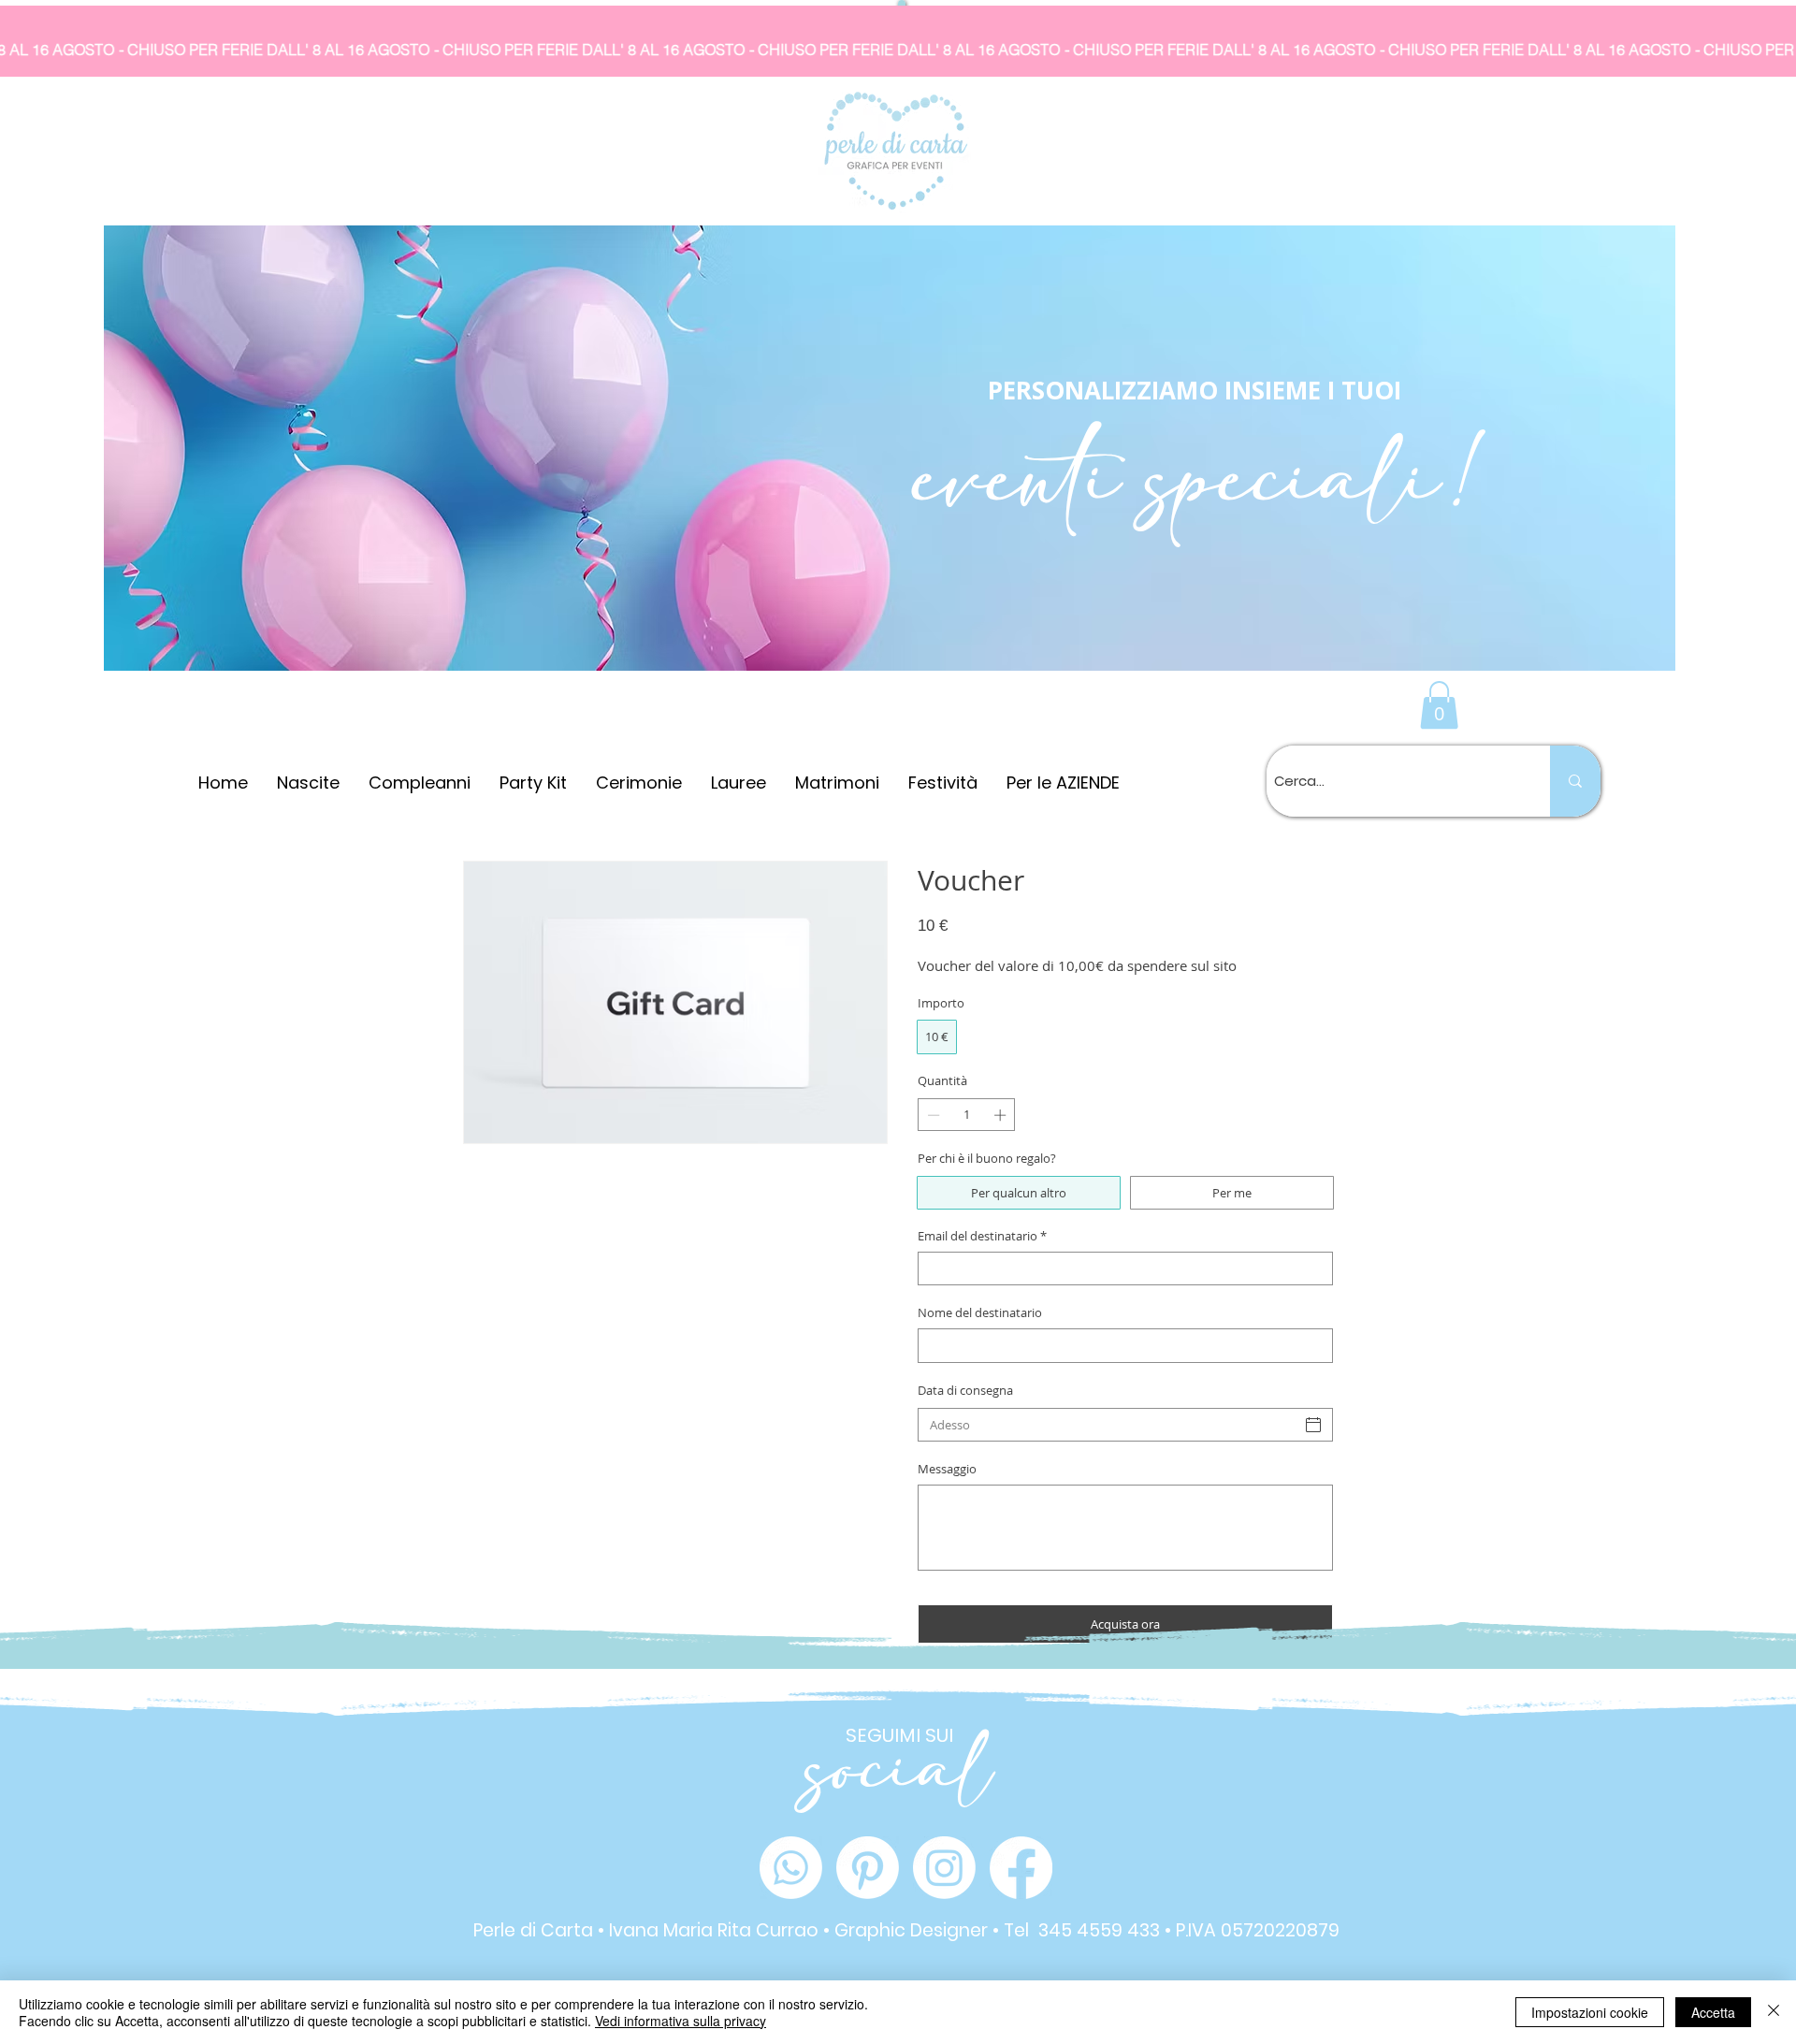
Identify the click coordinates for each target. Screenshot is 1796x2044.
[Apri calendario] (1313, 1425)
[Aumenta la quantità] (1002, 1115)
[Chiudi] (1774, 2012)
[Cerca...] (1575, 781)
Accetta (1713, 2012)
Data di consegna (965, 1390)
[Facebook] (1021, 1868)
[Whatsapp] (791, 1868)
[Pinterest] (868, 1868)
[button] (1439, 705)
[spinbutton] (967, 1115)
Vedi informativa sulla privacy (681, 2021)
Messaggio (947, 1469)
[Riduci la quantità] (932, 1115)
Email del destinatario (982, 1236)
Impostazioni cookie (1590, 2012)
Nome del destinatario (980, 1312)
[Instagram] (944, 1868)
